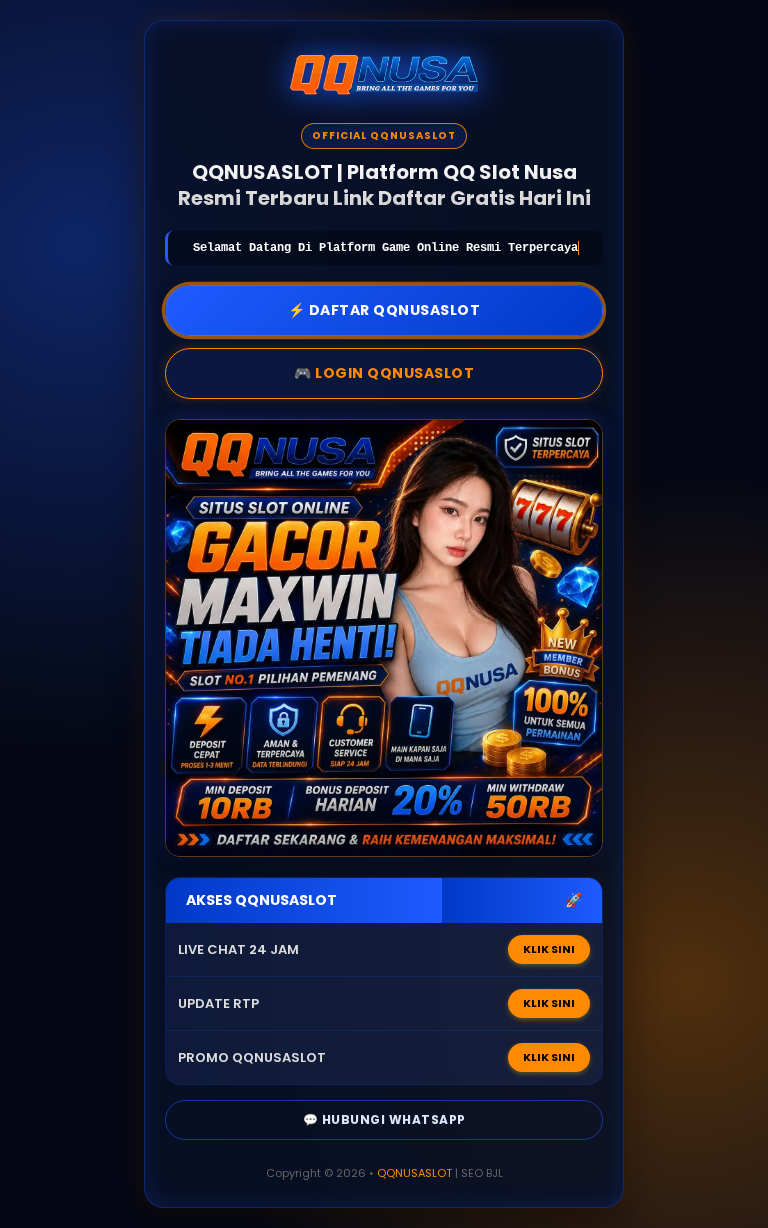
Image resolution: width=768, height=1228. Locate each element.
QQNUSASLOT (414, 1173)
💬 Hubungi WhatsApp (384, 1119)
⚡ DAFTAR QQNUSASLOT (384, 310)
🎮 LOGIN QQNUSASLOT (384, 373)
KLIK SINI (549, 949)
